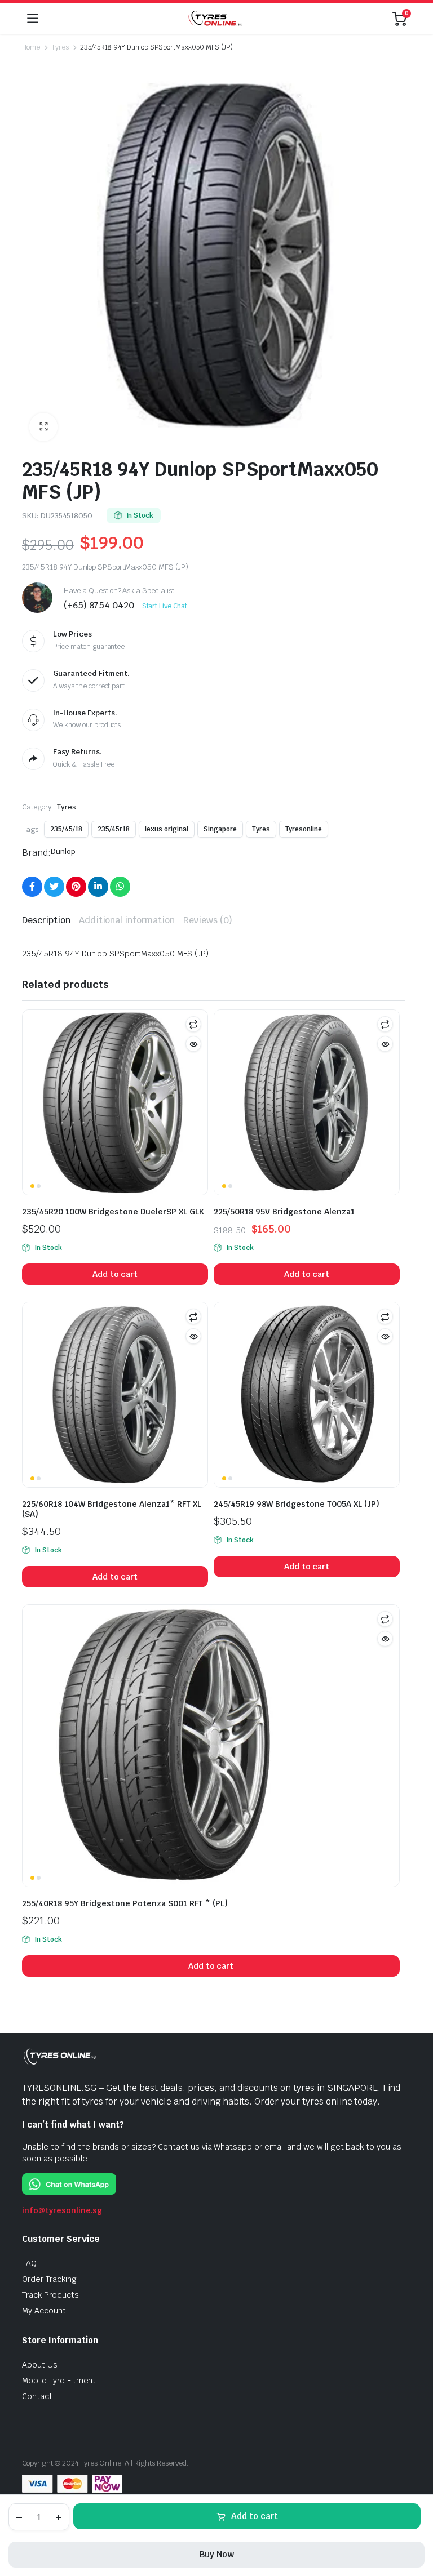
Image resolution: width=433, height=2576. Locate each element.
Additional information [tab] (127, 920)
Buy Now (217, 2554)
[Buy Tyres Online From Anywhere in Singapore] (215, 18)
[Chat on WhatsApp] (69, 2184)
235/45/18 (66, 829)
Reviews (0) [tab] (208, 920)
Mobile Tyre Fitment (59, 2381)
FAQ (29, 2263)
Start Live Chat (165, 606)
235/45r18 (114, 829)
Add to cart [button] (115, 1274)
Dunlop (63, 851)
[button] (43, 427)
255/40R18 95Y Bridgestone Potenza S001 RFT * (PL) (125, 1903)
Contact (37, 2396)
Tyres (60, 47)
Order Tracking (49, 2279)
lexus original (167, 829)
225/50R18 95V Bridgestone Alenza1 (284, 1212)
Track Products (50, 2295)
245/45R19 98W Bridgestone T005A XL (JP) (297, 1504)
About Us (40, 2365)
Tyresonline (304, 829)
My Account (44, 2311)
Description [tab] (46, 920)
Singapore (220, 829)
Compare (193, 1024)
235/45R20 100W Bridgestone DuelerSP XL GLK (113, 1212)
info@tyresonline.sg (62, 2210)
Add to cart (255, 2516)
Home (31, 47)
